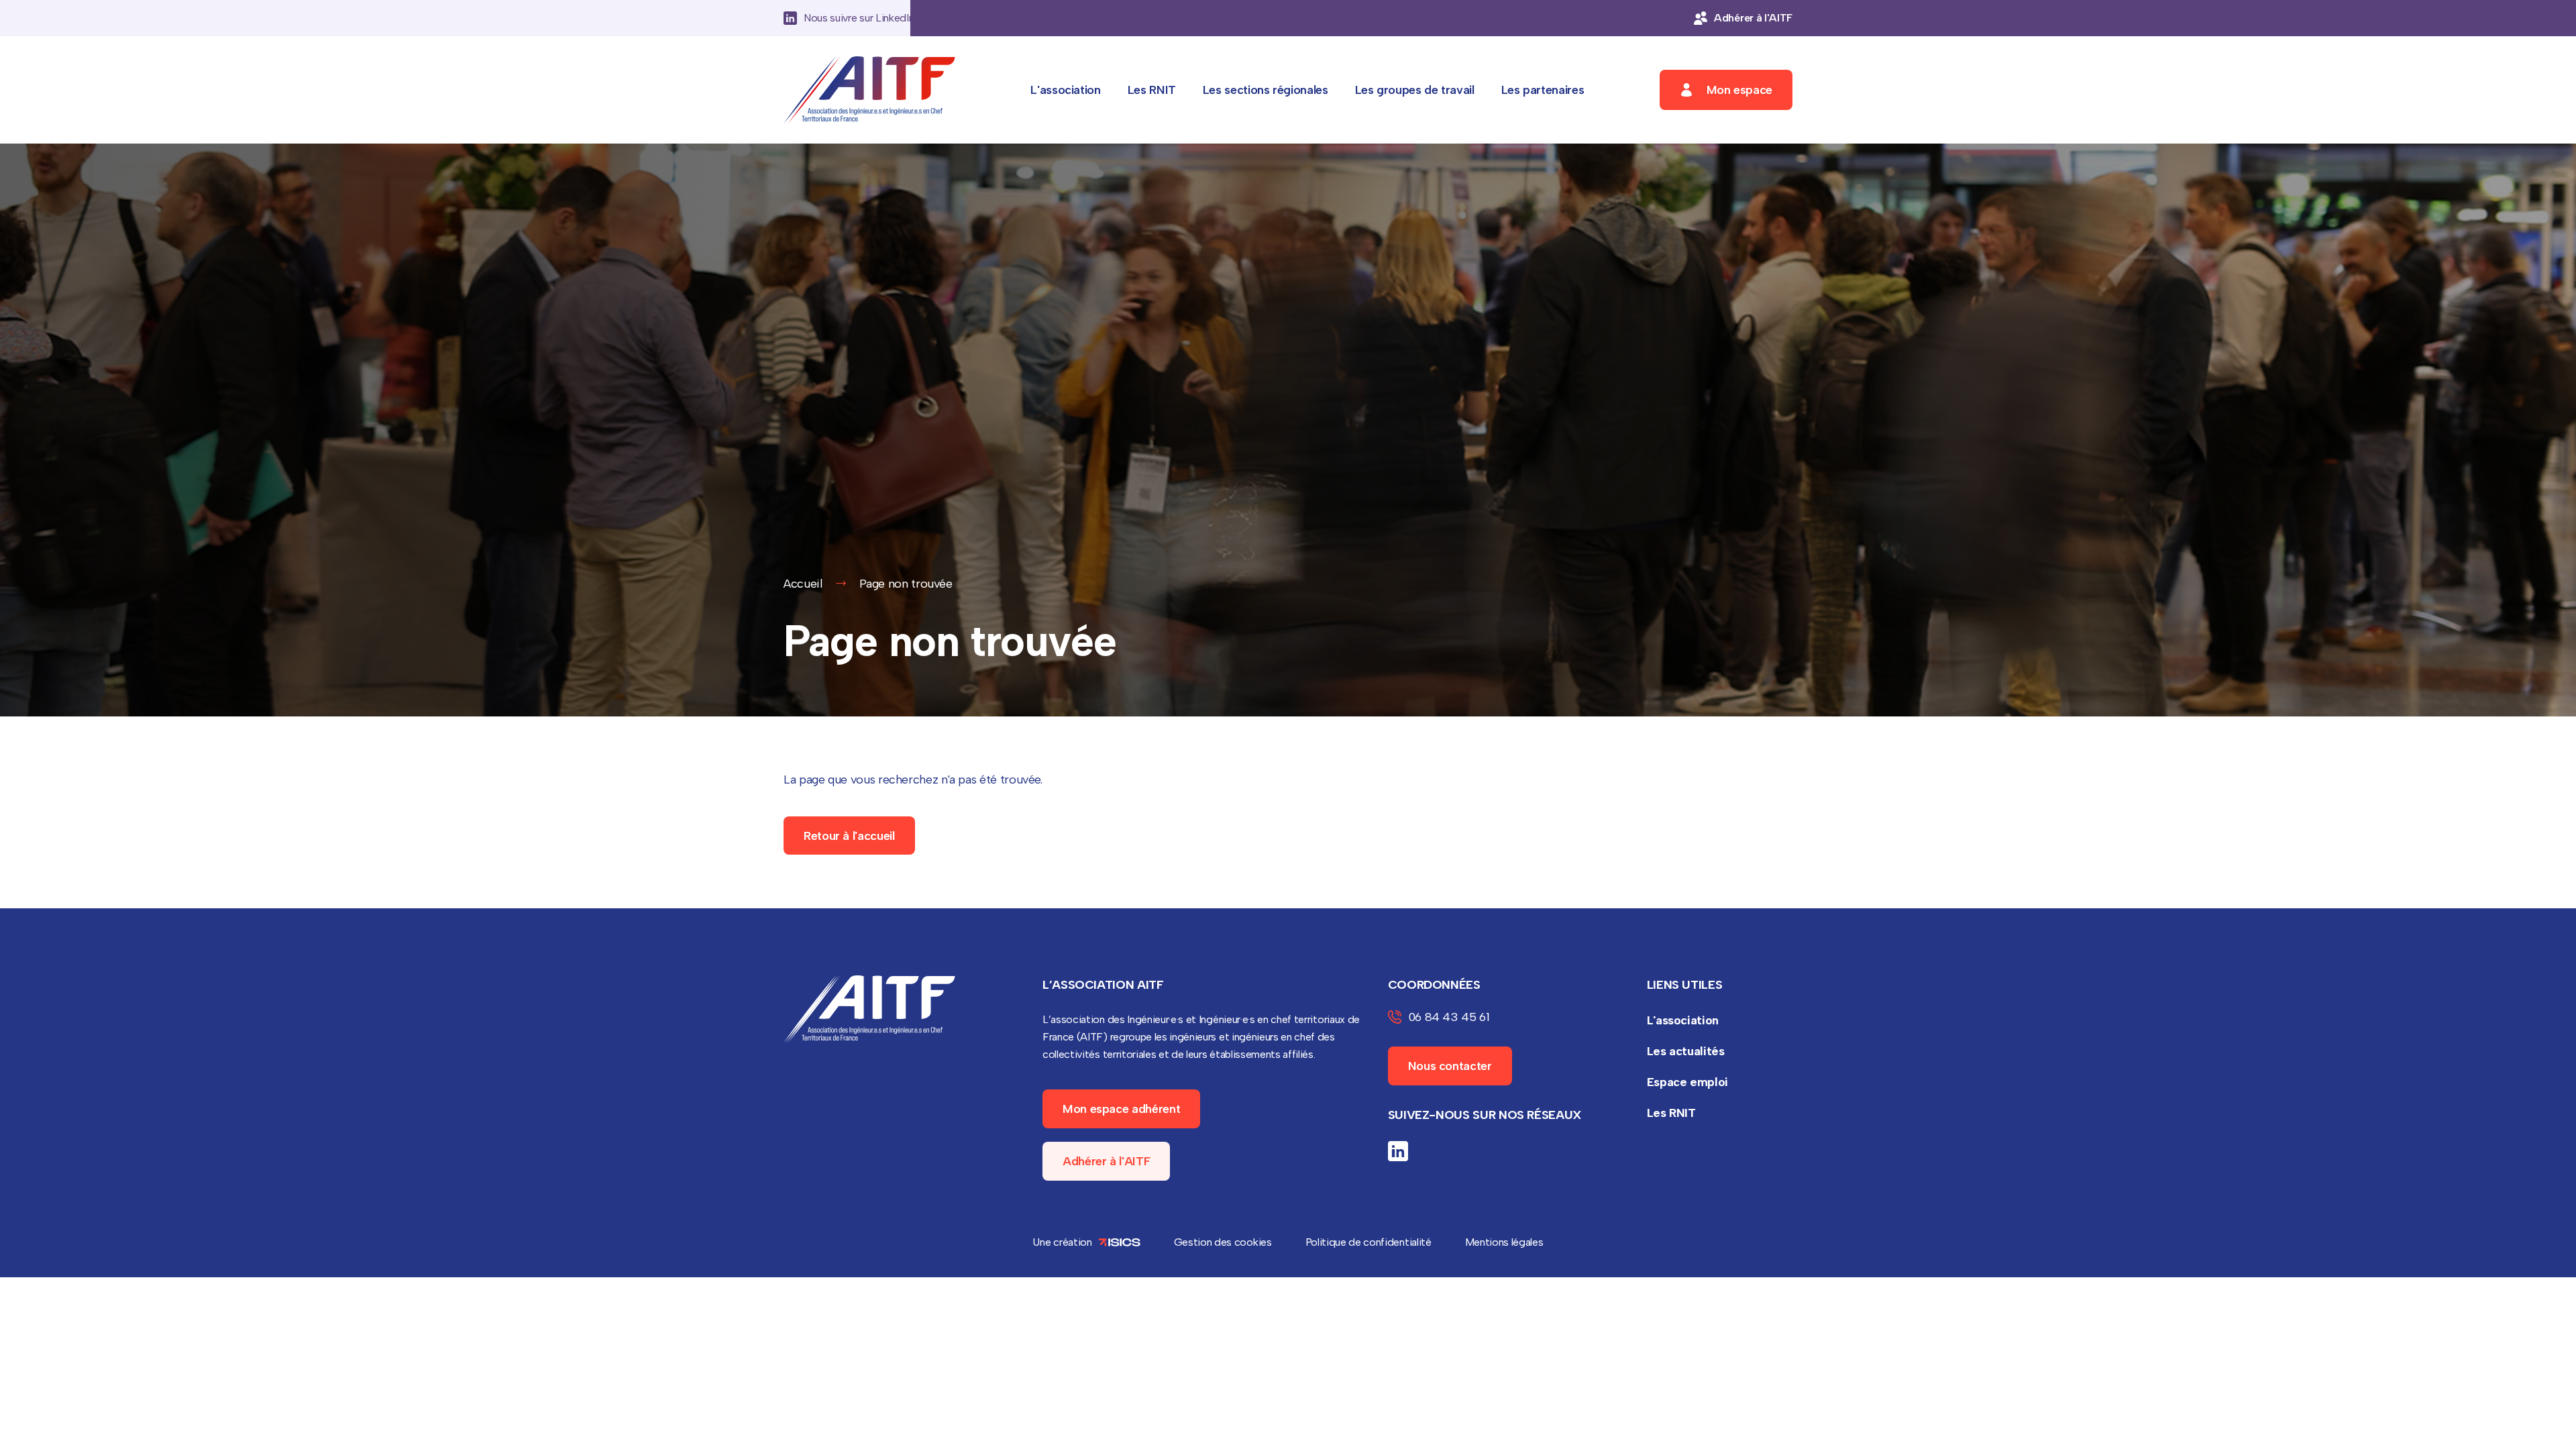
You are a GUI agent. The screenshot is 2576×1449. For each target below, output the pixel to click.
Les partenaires (1543, 90)
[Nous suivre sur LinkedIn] (1398, 1151)
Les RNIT (1152, 90)
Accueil (803, 584)
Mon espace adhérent (1121, 1109)
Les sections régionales (1266, 90)
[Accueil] (869, 90)
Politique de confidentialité (1368, 1242)
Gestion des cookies (1223, 1242)
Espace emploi (1687, 1082)
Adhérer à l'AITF (1106, 1161)
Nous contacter (1450, 1066)
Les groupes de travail (1415, 90)
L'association (1065, 90)
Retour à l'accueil (849, 836)
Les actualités (1686, 1051)
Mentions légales (1504, 1242)
